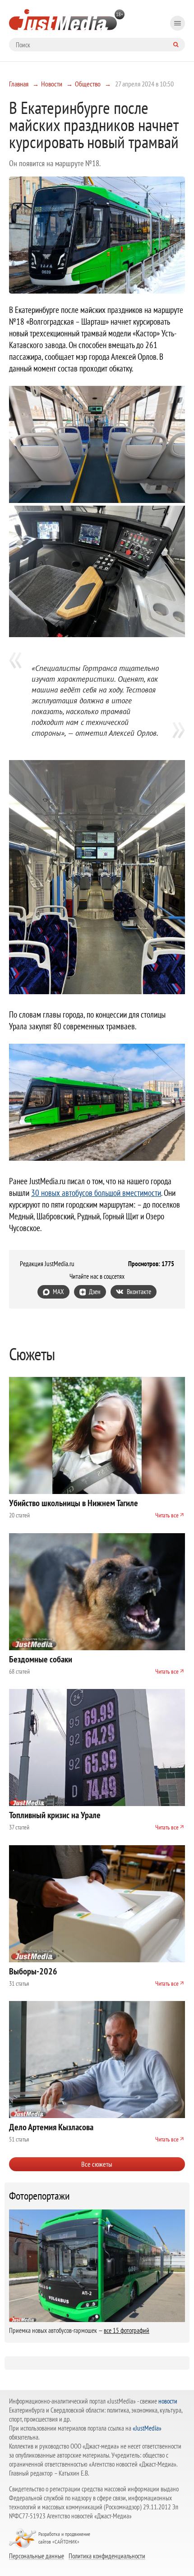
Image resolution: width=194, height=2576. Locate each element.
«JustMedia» (147, 2428)
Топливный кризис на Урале (55, 1815)
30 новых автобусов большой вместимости (96, 1193)
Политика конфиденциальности (107, 2556)
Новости (52, 84)
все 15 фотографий (127, 2330)
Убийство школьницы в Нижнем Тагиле (74, 1503)
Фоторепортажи (39, 2196)
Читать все (167, 1515)
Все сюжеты (97, 2164)
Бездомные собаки (41, 1659)
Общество (88, 84)
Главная (19, 84)
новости (168, 2401)
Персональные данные (37, 2556)
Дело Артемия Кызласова (51, 2127)
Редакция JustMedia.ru (47, 1264)
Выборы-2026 (33, 1971)
